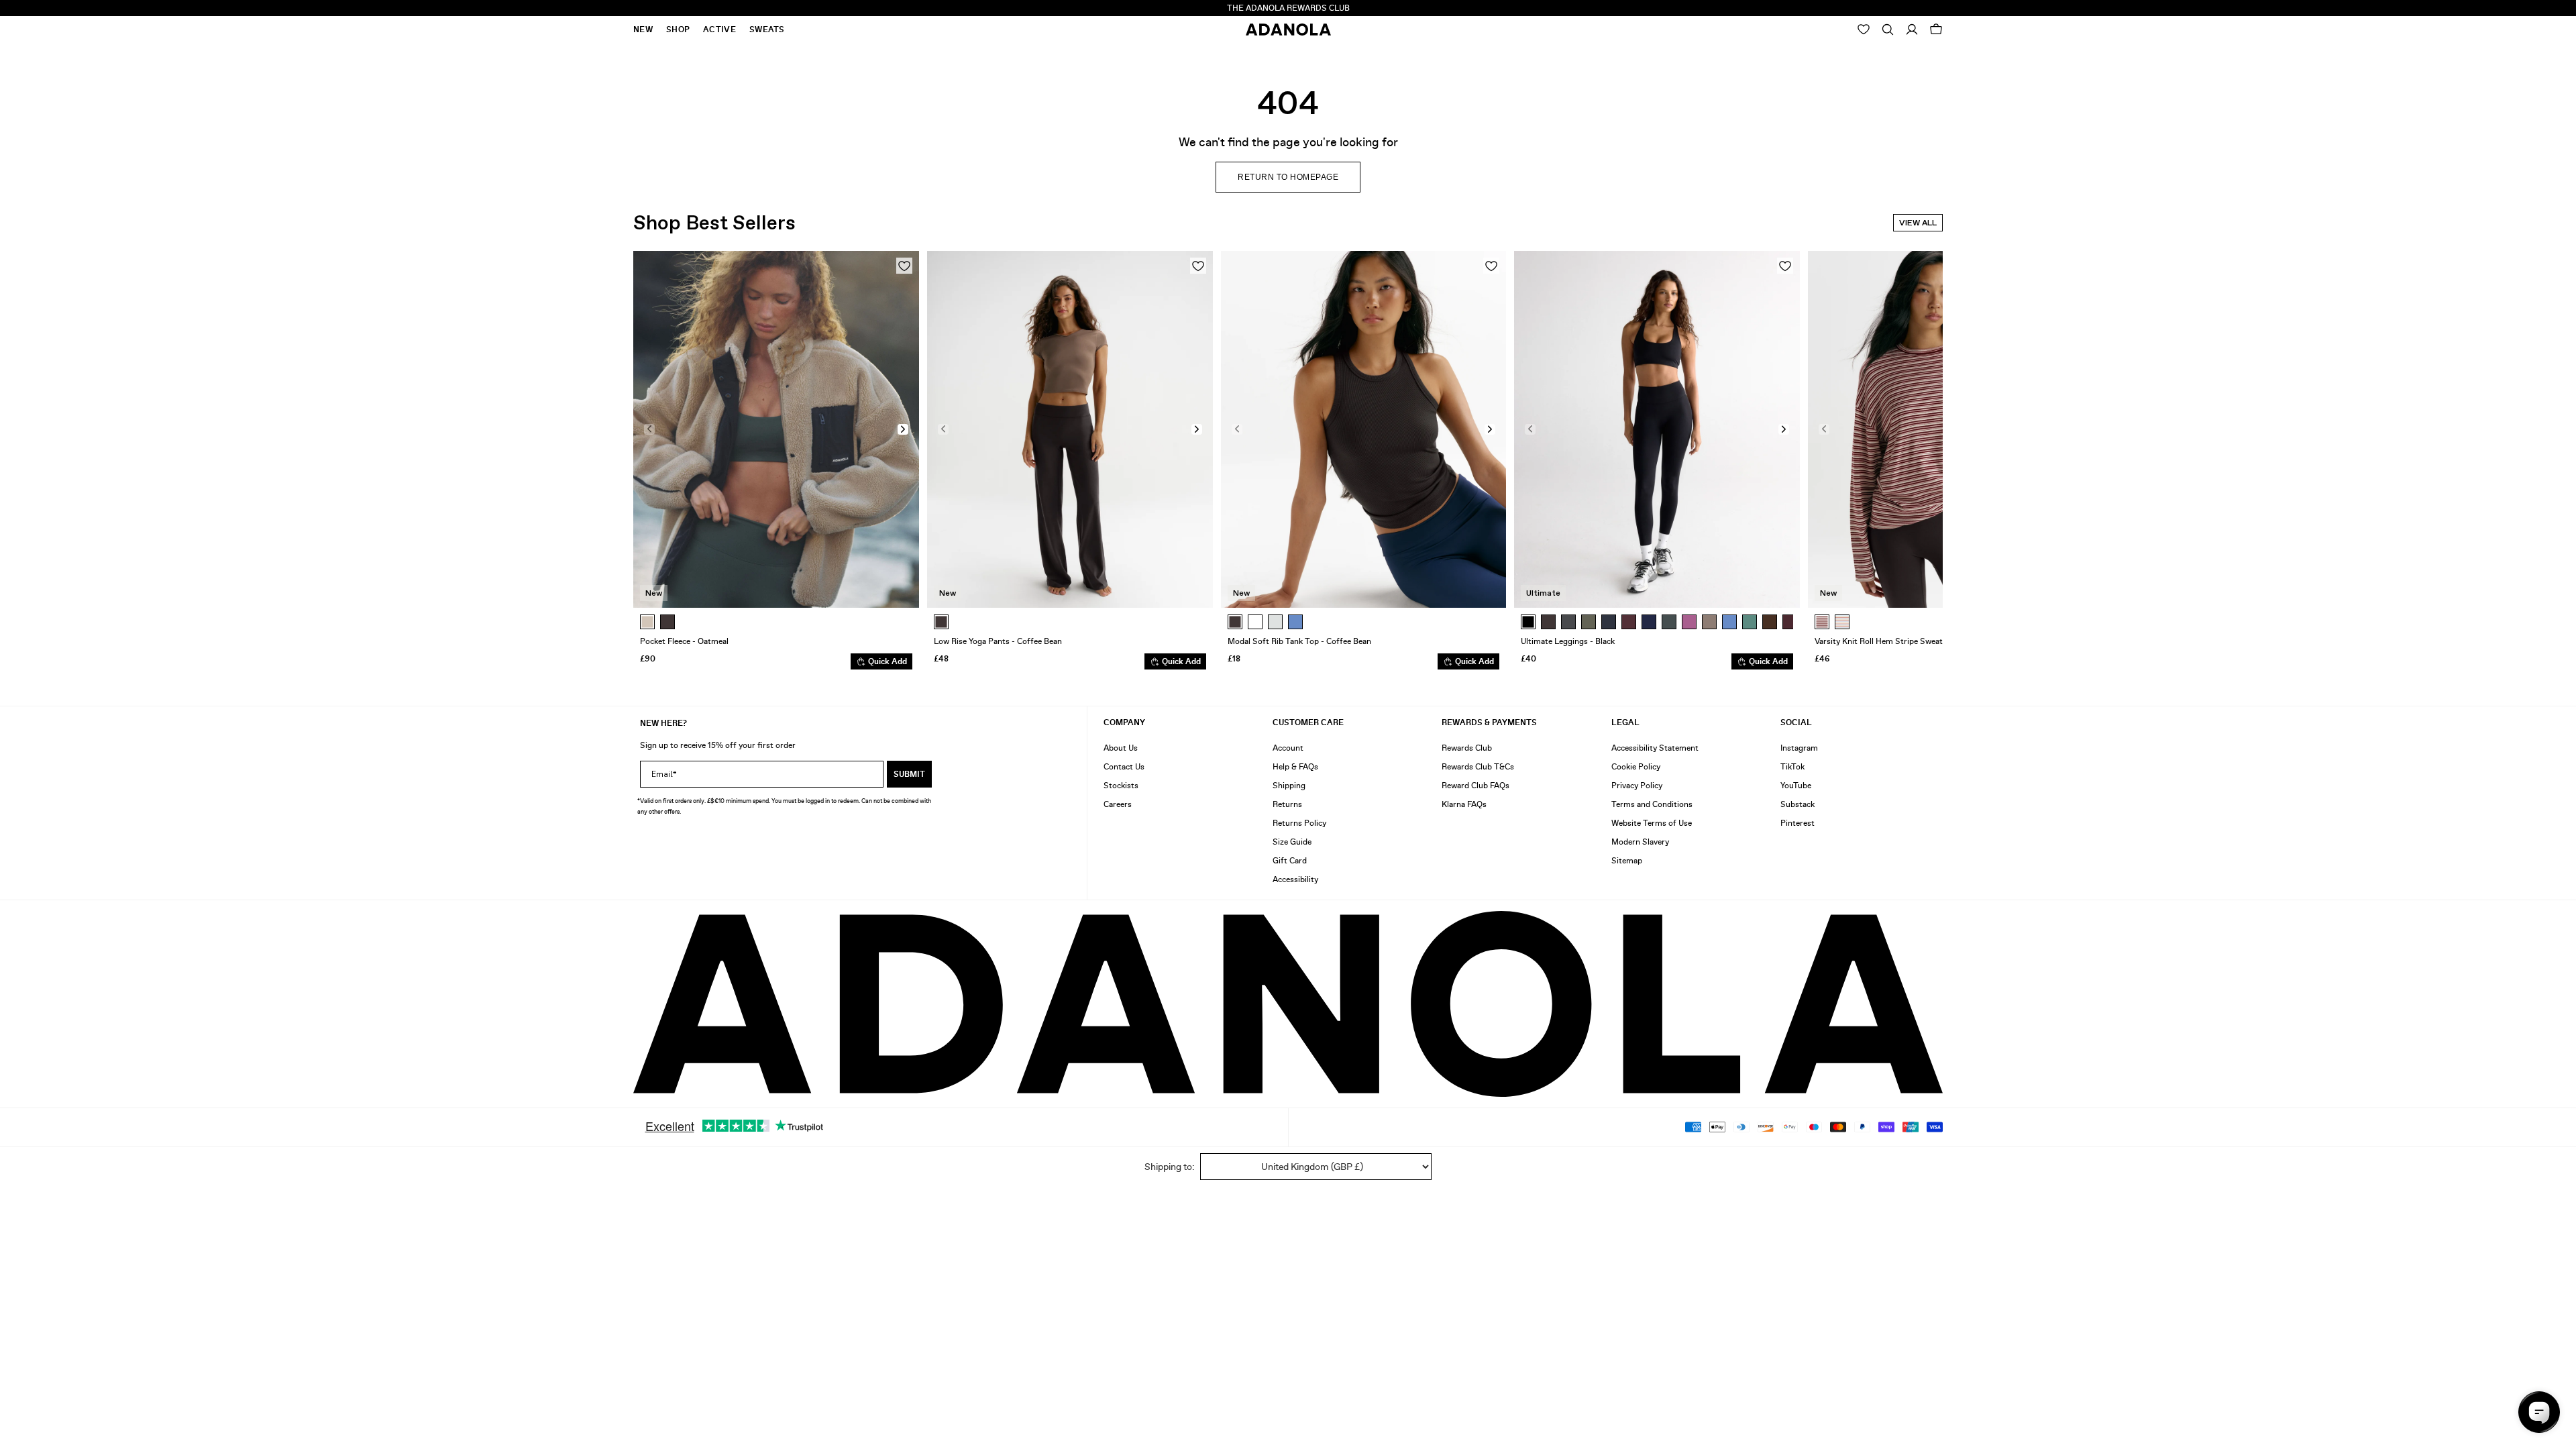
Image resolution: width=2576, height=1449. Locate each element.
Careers (1118, 804)
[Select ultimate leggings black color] (1528, 622)
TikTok (1792, 767)
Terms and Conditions (1652, 804)
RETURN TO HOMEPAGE (1288, 177)
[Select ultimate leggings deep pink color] (1689, 622)
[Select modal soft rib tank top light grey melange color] (1275, 622)
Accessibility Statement (1655, 748)
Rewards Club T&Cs (1478, 767)
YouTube (1796, 786)
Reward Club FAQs (1475, 786)
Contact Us (1124, 767)
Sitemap (1627, 861)
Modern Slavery (1640, 842)
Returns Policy (1299, 823)
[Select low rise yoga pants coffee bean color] (941, 622)
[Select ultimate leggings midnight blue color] (1609, 622)
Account (1288, 748)
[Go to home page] (1288, 30)
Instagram (1799, 748)
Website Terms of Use (1652, 823)
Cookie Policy (1636, 767)
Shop (678, 30)
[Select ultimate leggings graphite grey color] (1568, 622)
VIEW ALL (1918, 223)
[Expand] (1888, 30)
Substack (1797, 804)
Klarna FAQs (1464, 804)
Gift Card (1290, 861)
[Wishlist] (1864, 30)
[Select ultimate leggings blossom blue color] (1729, 622)
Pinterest (1797, 823)
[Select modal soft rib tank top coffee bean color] (1235, 622)
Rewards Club (1467, 748)
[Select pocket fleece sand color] (647, 622)
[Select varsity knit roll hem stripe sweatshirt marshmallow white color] (1842, 622)
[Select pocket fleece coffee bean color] (667, 622)
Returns (1287, 804)
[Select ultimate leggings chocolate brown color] (1770, 622)
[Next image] (903, 429)
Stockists (1121, 786)
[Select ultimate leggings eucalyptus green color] (1750, 622)
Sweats (767, 30)
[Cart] (1936, 30)
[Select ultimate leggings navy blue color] (1649, 622)
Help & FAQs (1295, 767)
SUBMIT (909, 774)
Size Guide (1292, 842)
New (643, 30)
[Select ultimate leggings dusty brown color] (1709, 622)
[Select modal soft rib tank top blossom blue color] (1295, 622)
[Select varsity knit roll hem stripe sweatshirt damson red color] (1822, 622)
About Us (1121, 748)
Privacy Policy (1637, 786)
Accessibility (1295, 879)
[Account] (1912, 30)
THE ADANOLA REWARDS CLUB (1288, 8)
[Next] (1786, 622)
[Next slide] (1923, 460)
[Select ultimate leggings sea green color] (1669, 622)
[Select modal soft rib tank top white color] (1255, 622)
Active (719, 30)
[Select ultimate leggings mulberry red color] (1629, 622)
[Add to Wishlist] (904, 266)
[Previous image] (649, 429)
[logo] (1288, 1004)
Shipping (1289, 786)
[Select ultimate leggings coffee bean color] (1548, 622)
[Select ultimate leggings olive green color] (1589, 622)
